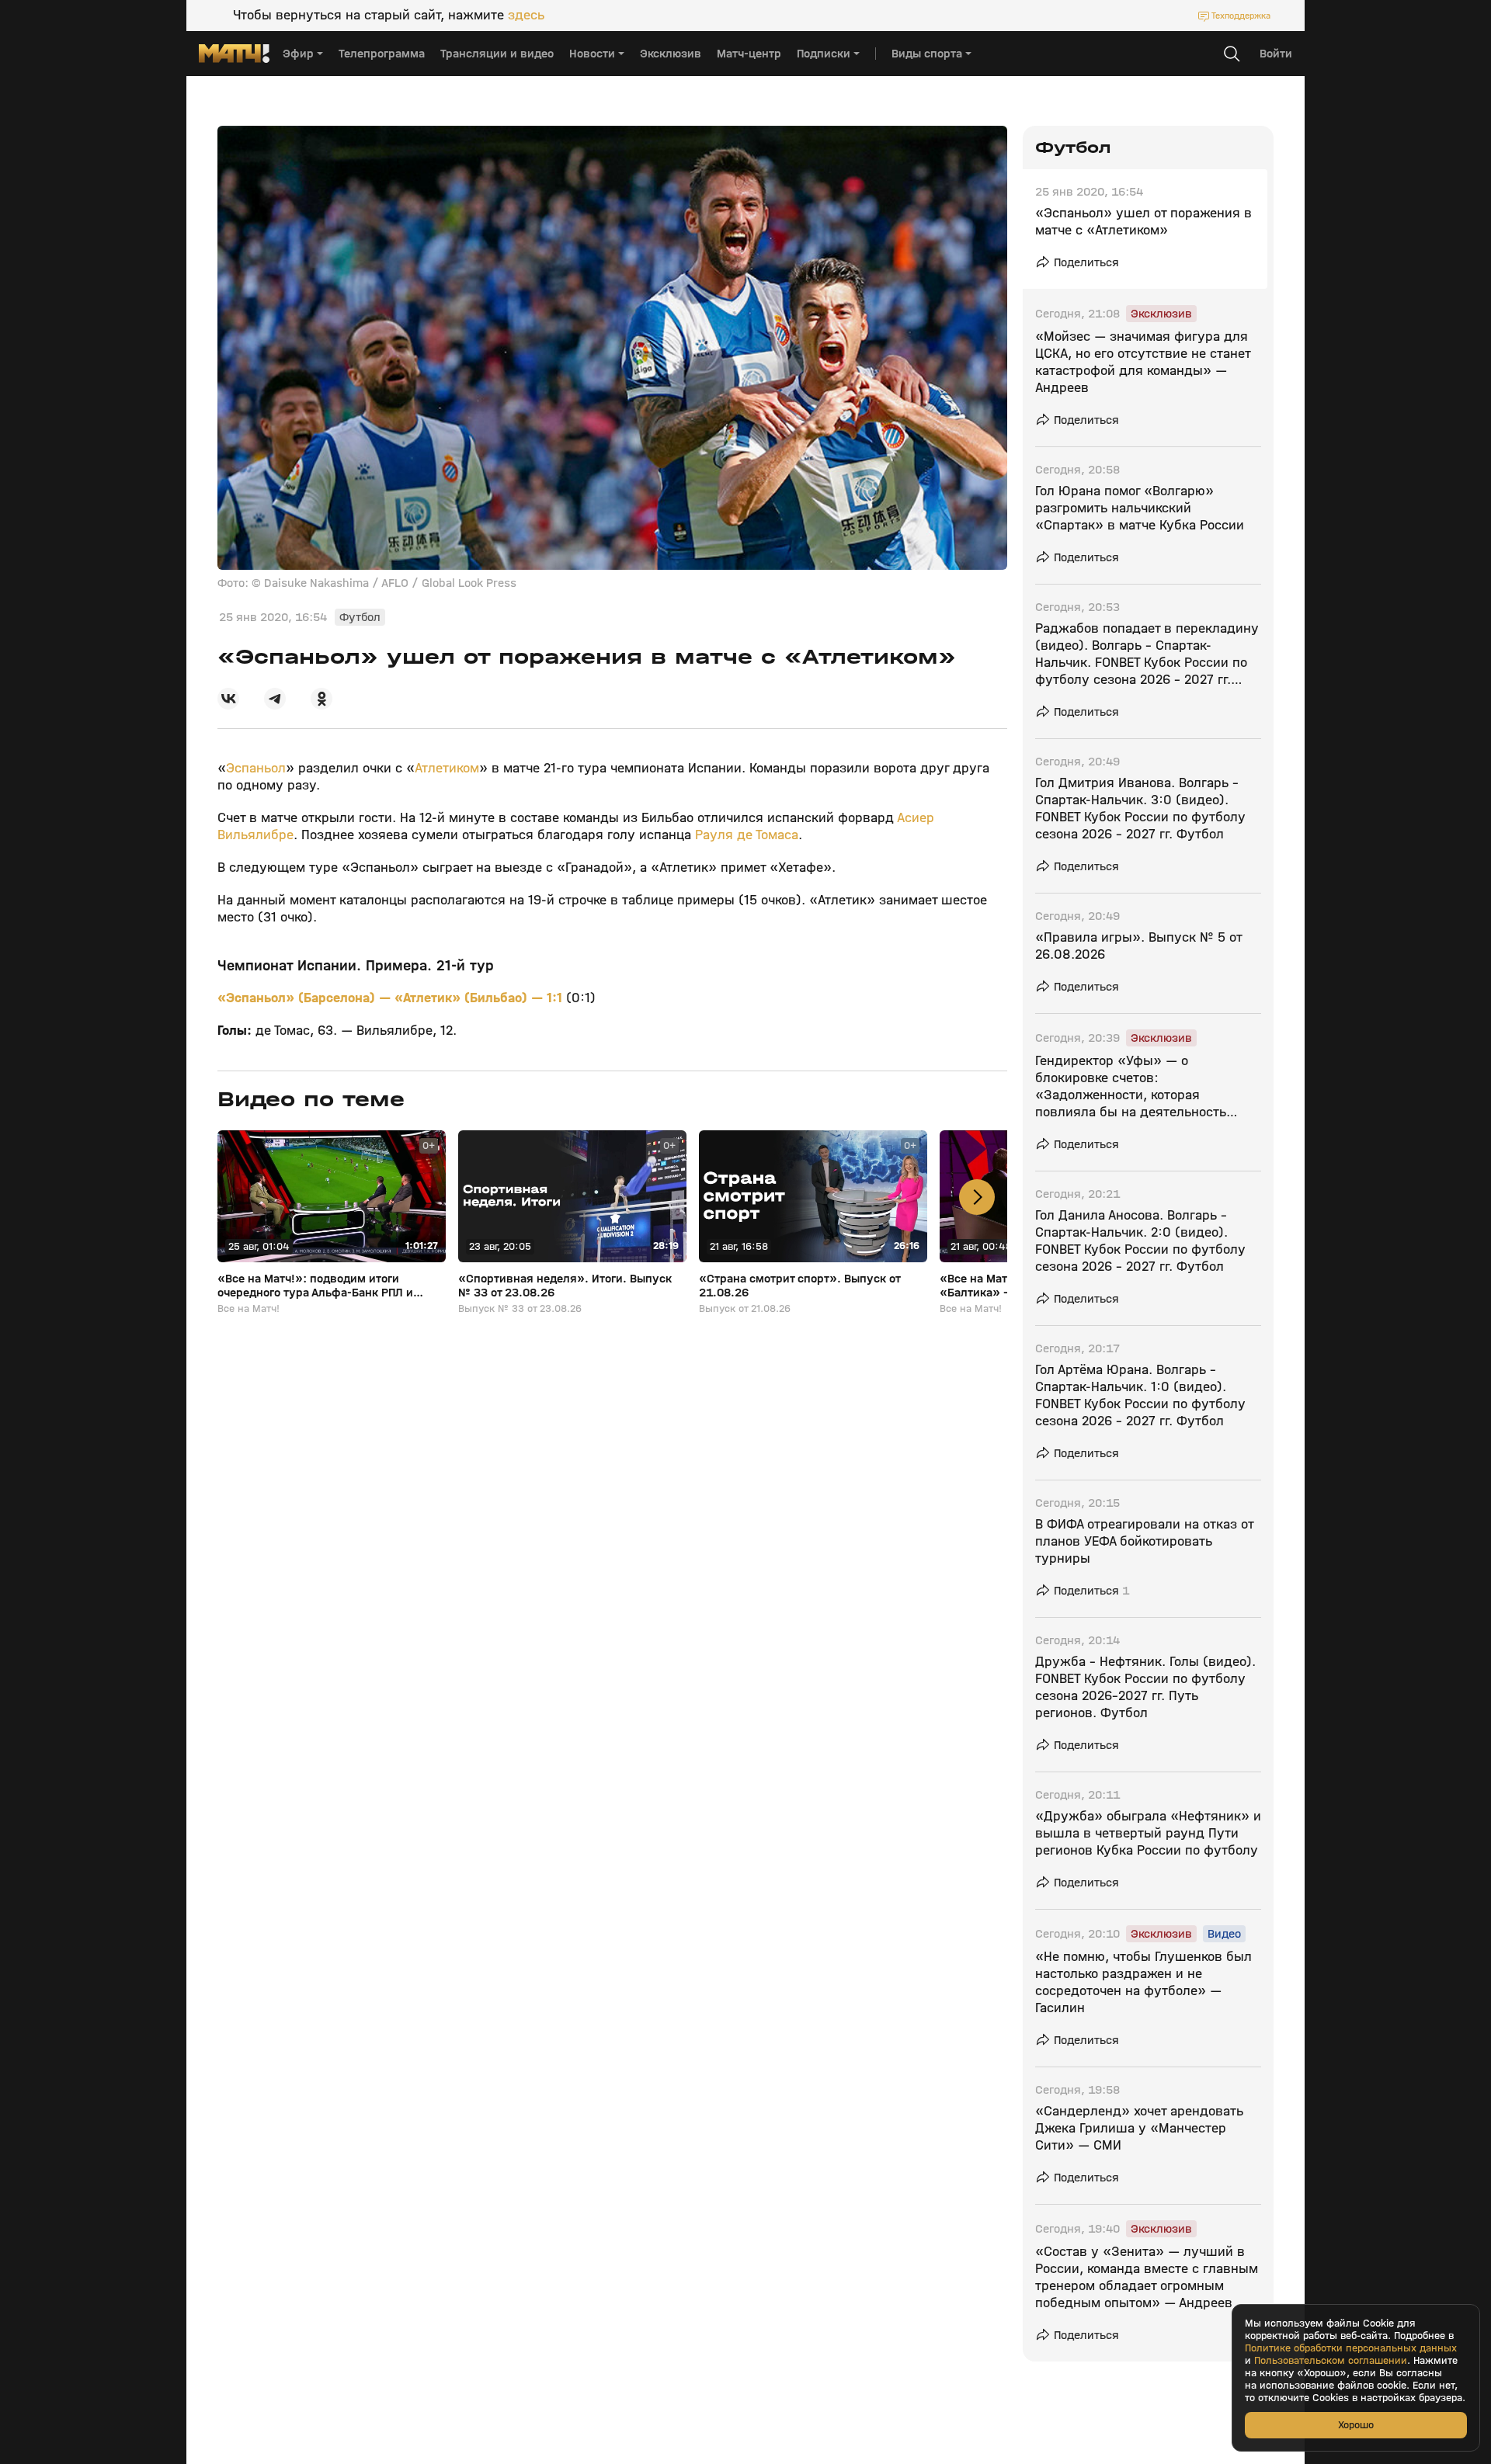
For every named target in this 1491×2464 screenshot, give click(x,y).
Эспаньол (256, 768)
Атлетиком (447, 768)
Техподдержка (1241, 16)
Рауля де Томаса (747, 835)
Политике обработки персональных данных (1351, 2348)
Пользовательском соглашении (1331, 2361)
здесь (526, 16)
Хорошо (1356, 2425)
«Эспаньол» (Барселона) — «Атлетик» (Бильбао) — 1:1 (392, 998)
